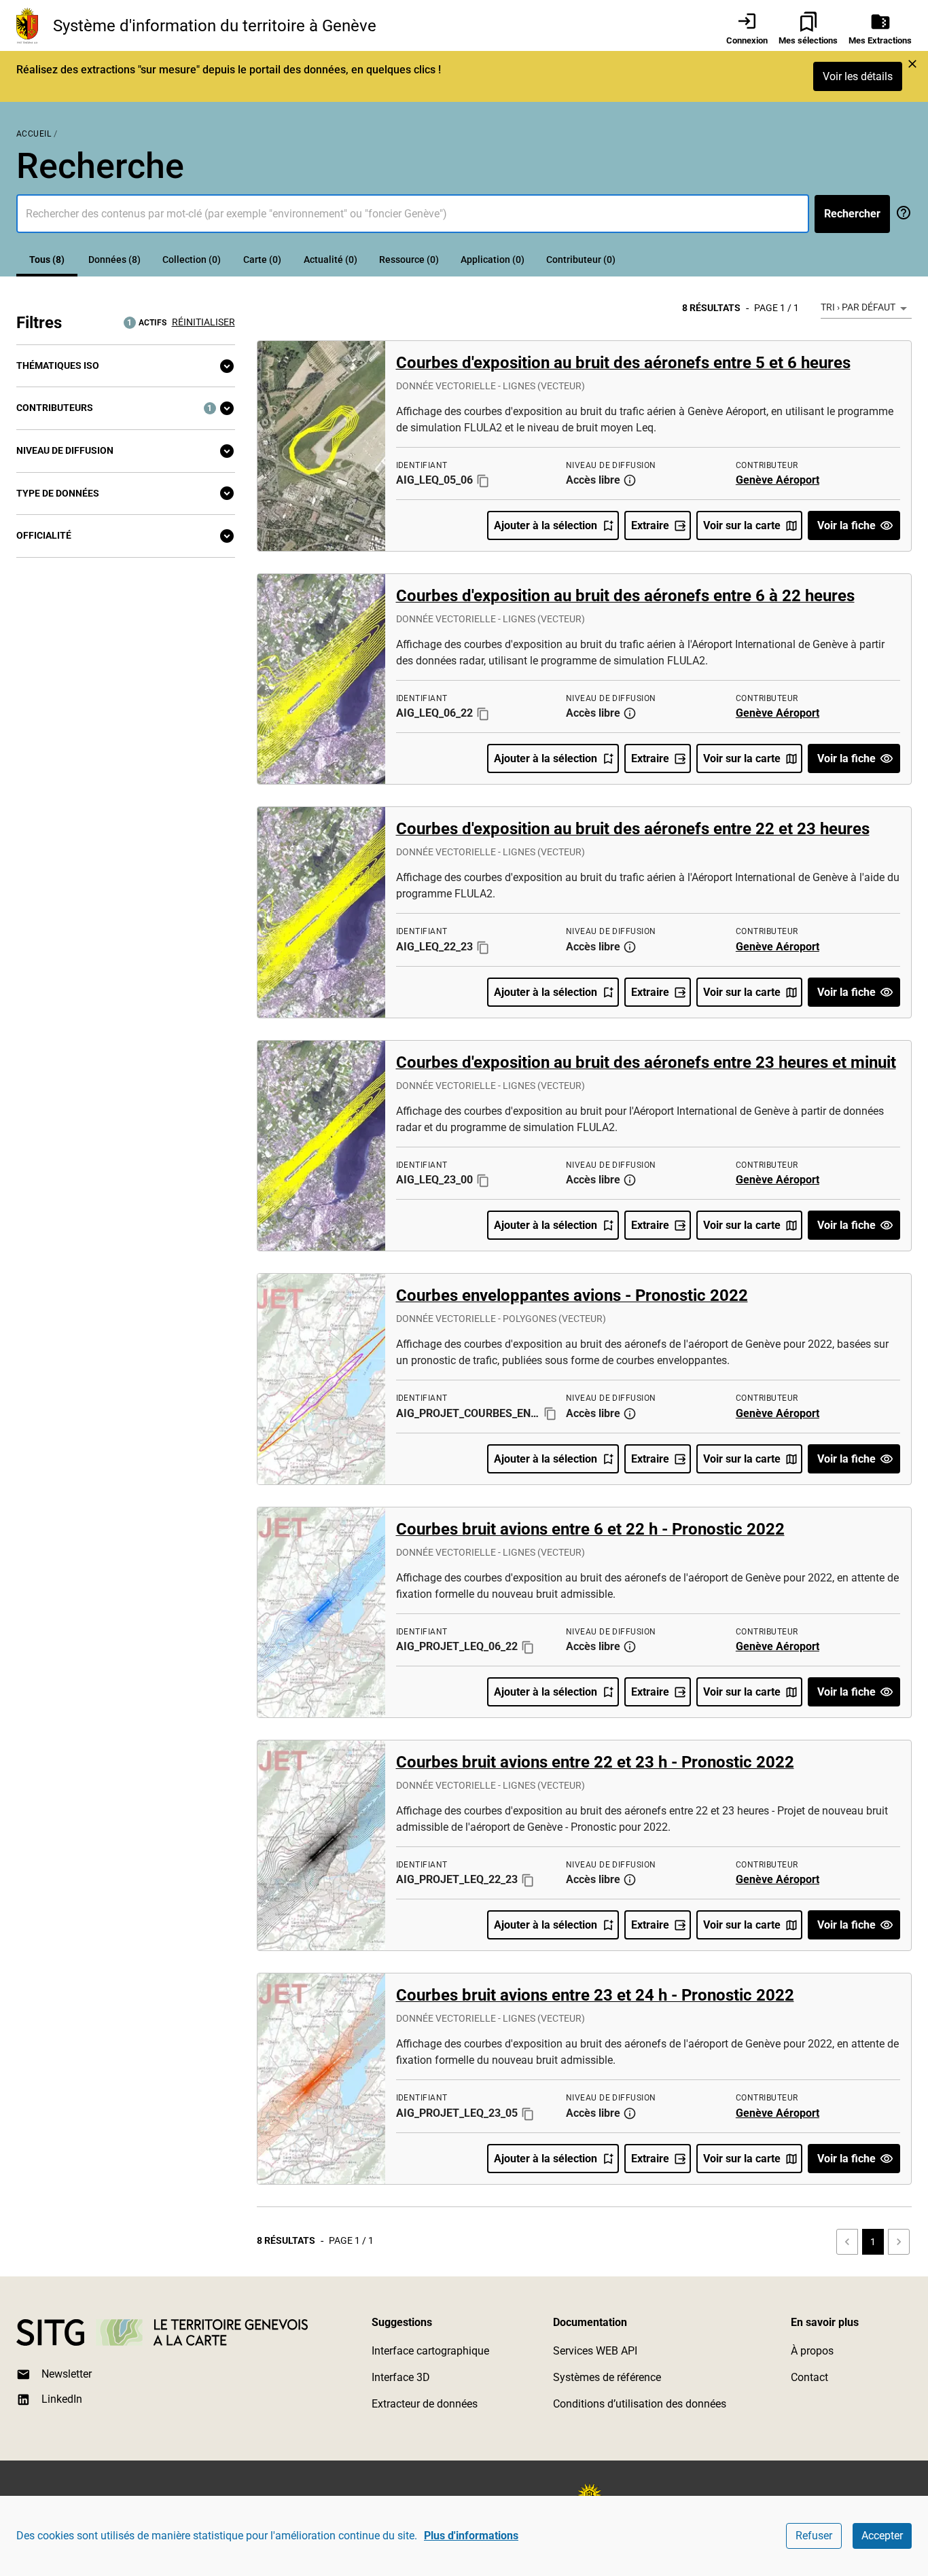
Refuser (814, 2536)
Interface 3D (401, 2377)
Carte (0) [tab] (262, 260)
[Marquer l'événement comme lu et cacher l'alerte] (912, 64)
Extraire (650, 525)
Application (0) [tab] (493, 260)
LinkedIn (62, 2399)
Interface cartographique (430, 2351)
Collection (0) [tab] (192, 260)
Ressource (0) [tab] (409, 260)
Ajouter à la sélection (546, 525)
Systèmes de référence (607, 2377)
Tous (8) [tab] (47, 260)
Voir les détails (858, 76)
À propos (812, 2351)
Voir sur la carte (742, 525)
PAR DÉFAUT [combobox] (869, 307)
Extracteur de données (425, 2404)
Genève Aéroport (778, 480)
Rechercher (852, 214)
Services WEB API (595, 2351)
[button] (126, 366)
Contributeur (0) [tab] (581, 260)
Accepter (882, 2536)
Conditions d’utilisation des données (640, 2404)
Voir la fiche (846, 525)
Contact (809, 2377)
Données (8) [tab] (114, 260)
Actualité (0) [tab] (331, 260)
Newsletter (67, 2374)
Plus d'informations (471, 2536)
